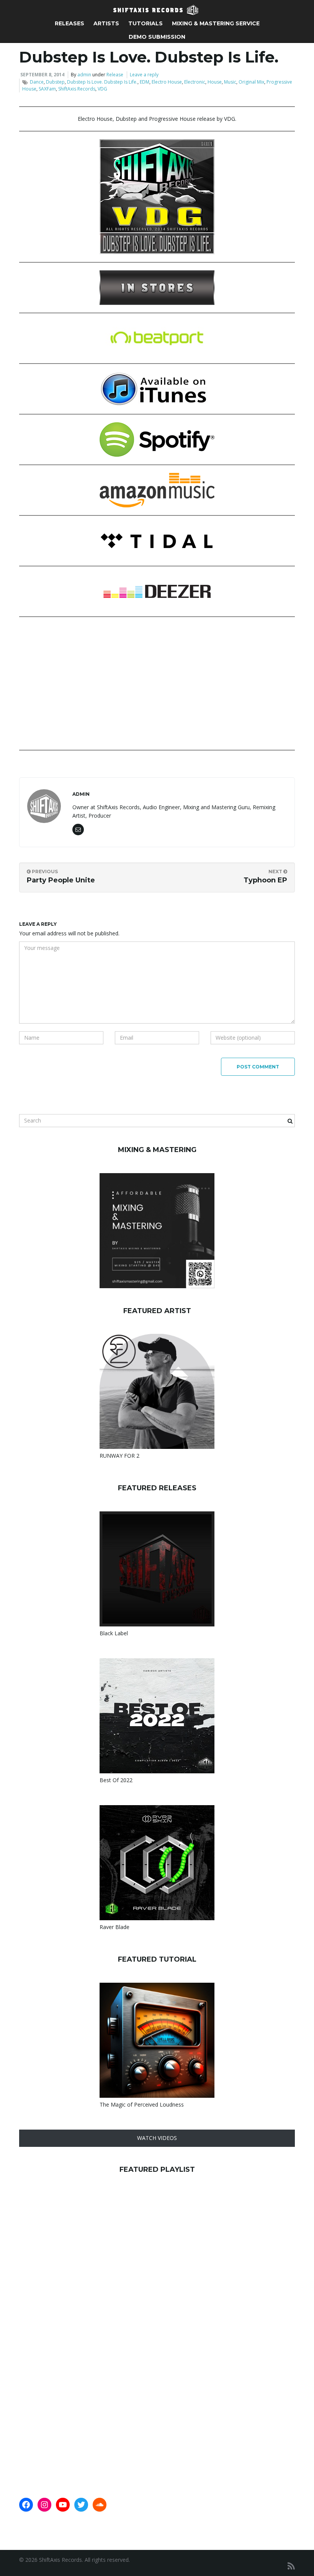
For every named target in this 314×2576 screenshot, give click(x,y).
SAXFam (47, 89)
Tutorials (146, 23)
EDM (145, 82)
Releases (70, 23)
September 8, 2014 (42, 75)
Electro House (167, 82)
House (215, 82)
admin (84, 75)
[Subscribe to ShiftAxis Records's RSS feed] (291, 2566)
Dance (37, 82)
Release (115, 75)
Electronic (195, 82)
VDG (102, 89)
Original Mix (251, 82)
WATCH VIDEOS (157, 2138)
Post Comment (258, 1067)
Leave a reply (144, 75)
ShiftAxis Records (77, 89)
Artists (106, 23)
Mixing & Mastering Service (216, 23)
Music (230, 82)
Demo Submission (157, 37)
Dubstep (55, 82)
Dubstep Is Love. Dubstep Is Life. (102, 82)
